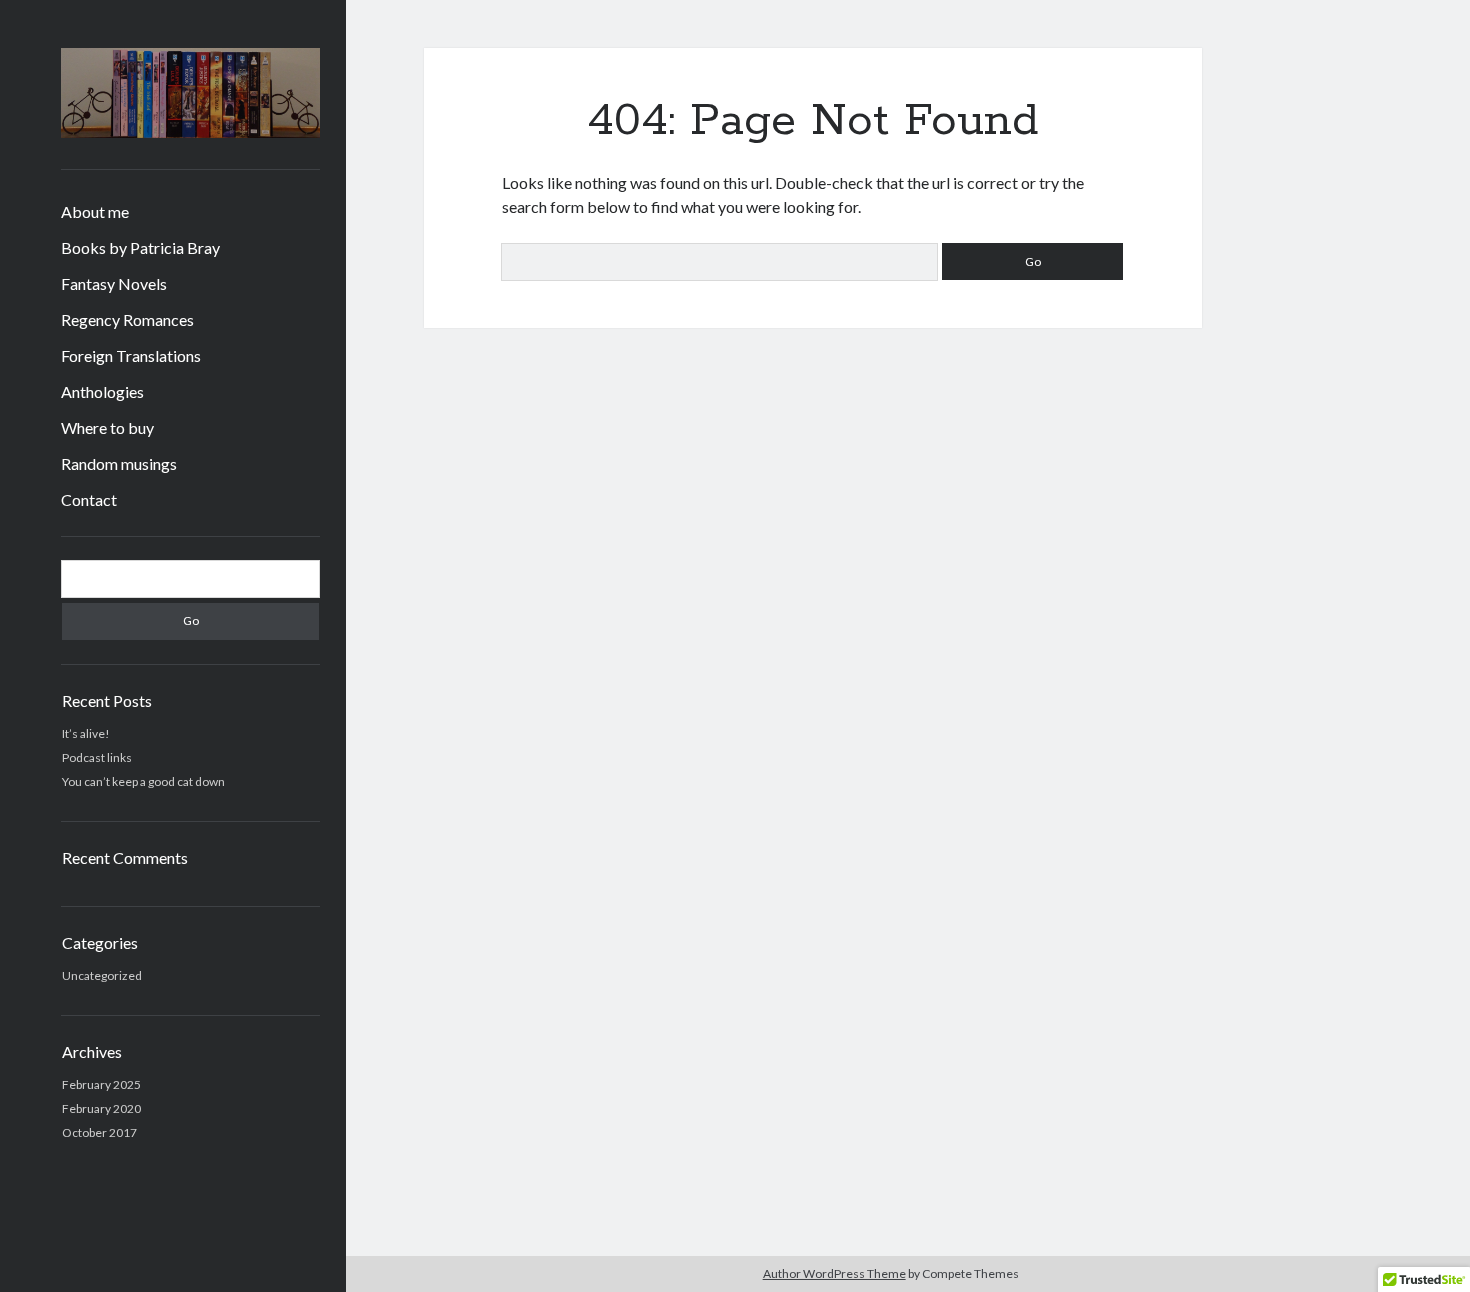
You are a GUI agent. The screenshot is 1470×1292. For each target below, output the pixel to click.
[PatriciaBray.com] (190, 131)
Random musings (119, 463)
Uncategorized (102, 975)
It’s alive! (86, 733)
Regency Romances (127, 319)
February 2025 (101, 1084)
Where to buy (107, 427)
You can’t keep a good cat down (143, 781)
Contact (89, 499)
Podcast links (97, 757)
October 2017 (99, 1132)
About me (95, 211)
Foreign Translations (131, 355)
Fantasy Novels (114, 283)
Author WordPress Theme (834, 1273)
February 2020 (101, 1108)
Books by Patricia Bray (140, 247)
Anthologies (102, 391)
